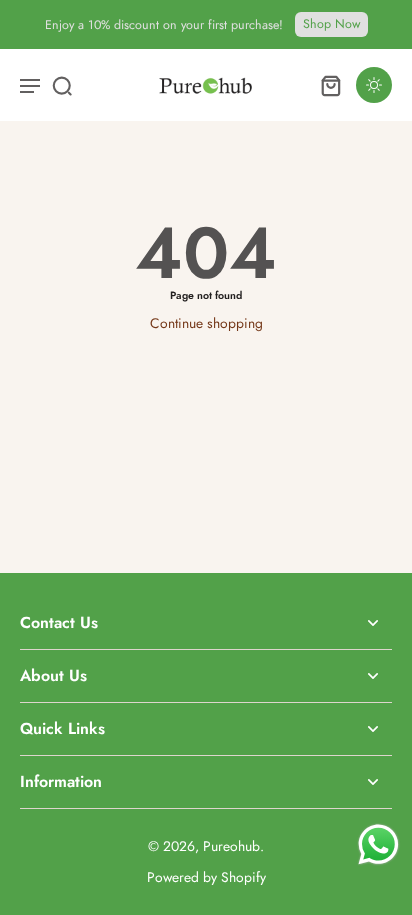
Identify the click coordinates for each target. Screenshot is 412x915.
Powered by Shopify (206, 877)
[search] (62, 85)
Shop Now (331, 24)
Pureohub (231, 846)
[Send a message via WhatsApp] (378, 844)
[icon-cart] (330, 85)
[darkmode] (374, 85)
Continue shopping (206, 323)
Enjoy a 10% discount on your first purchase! (164, 25)
